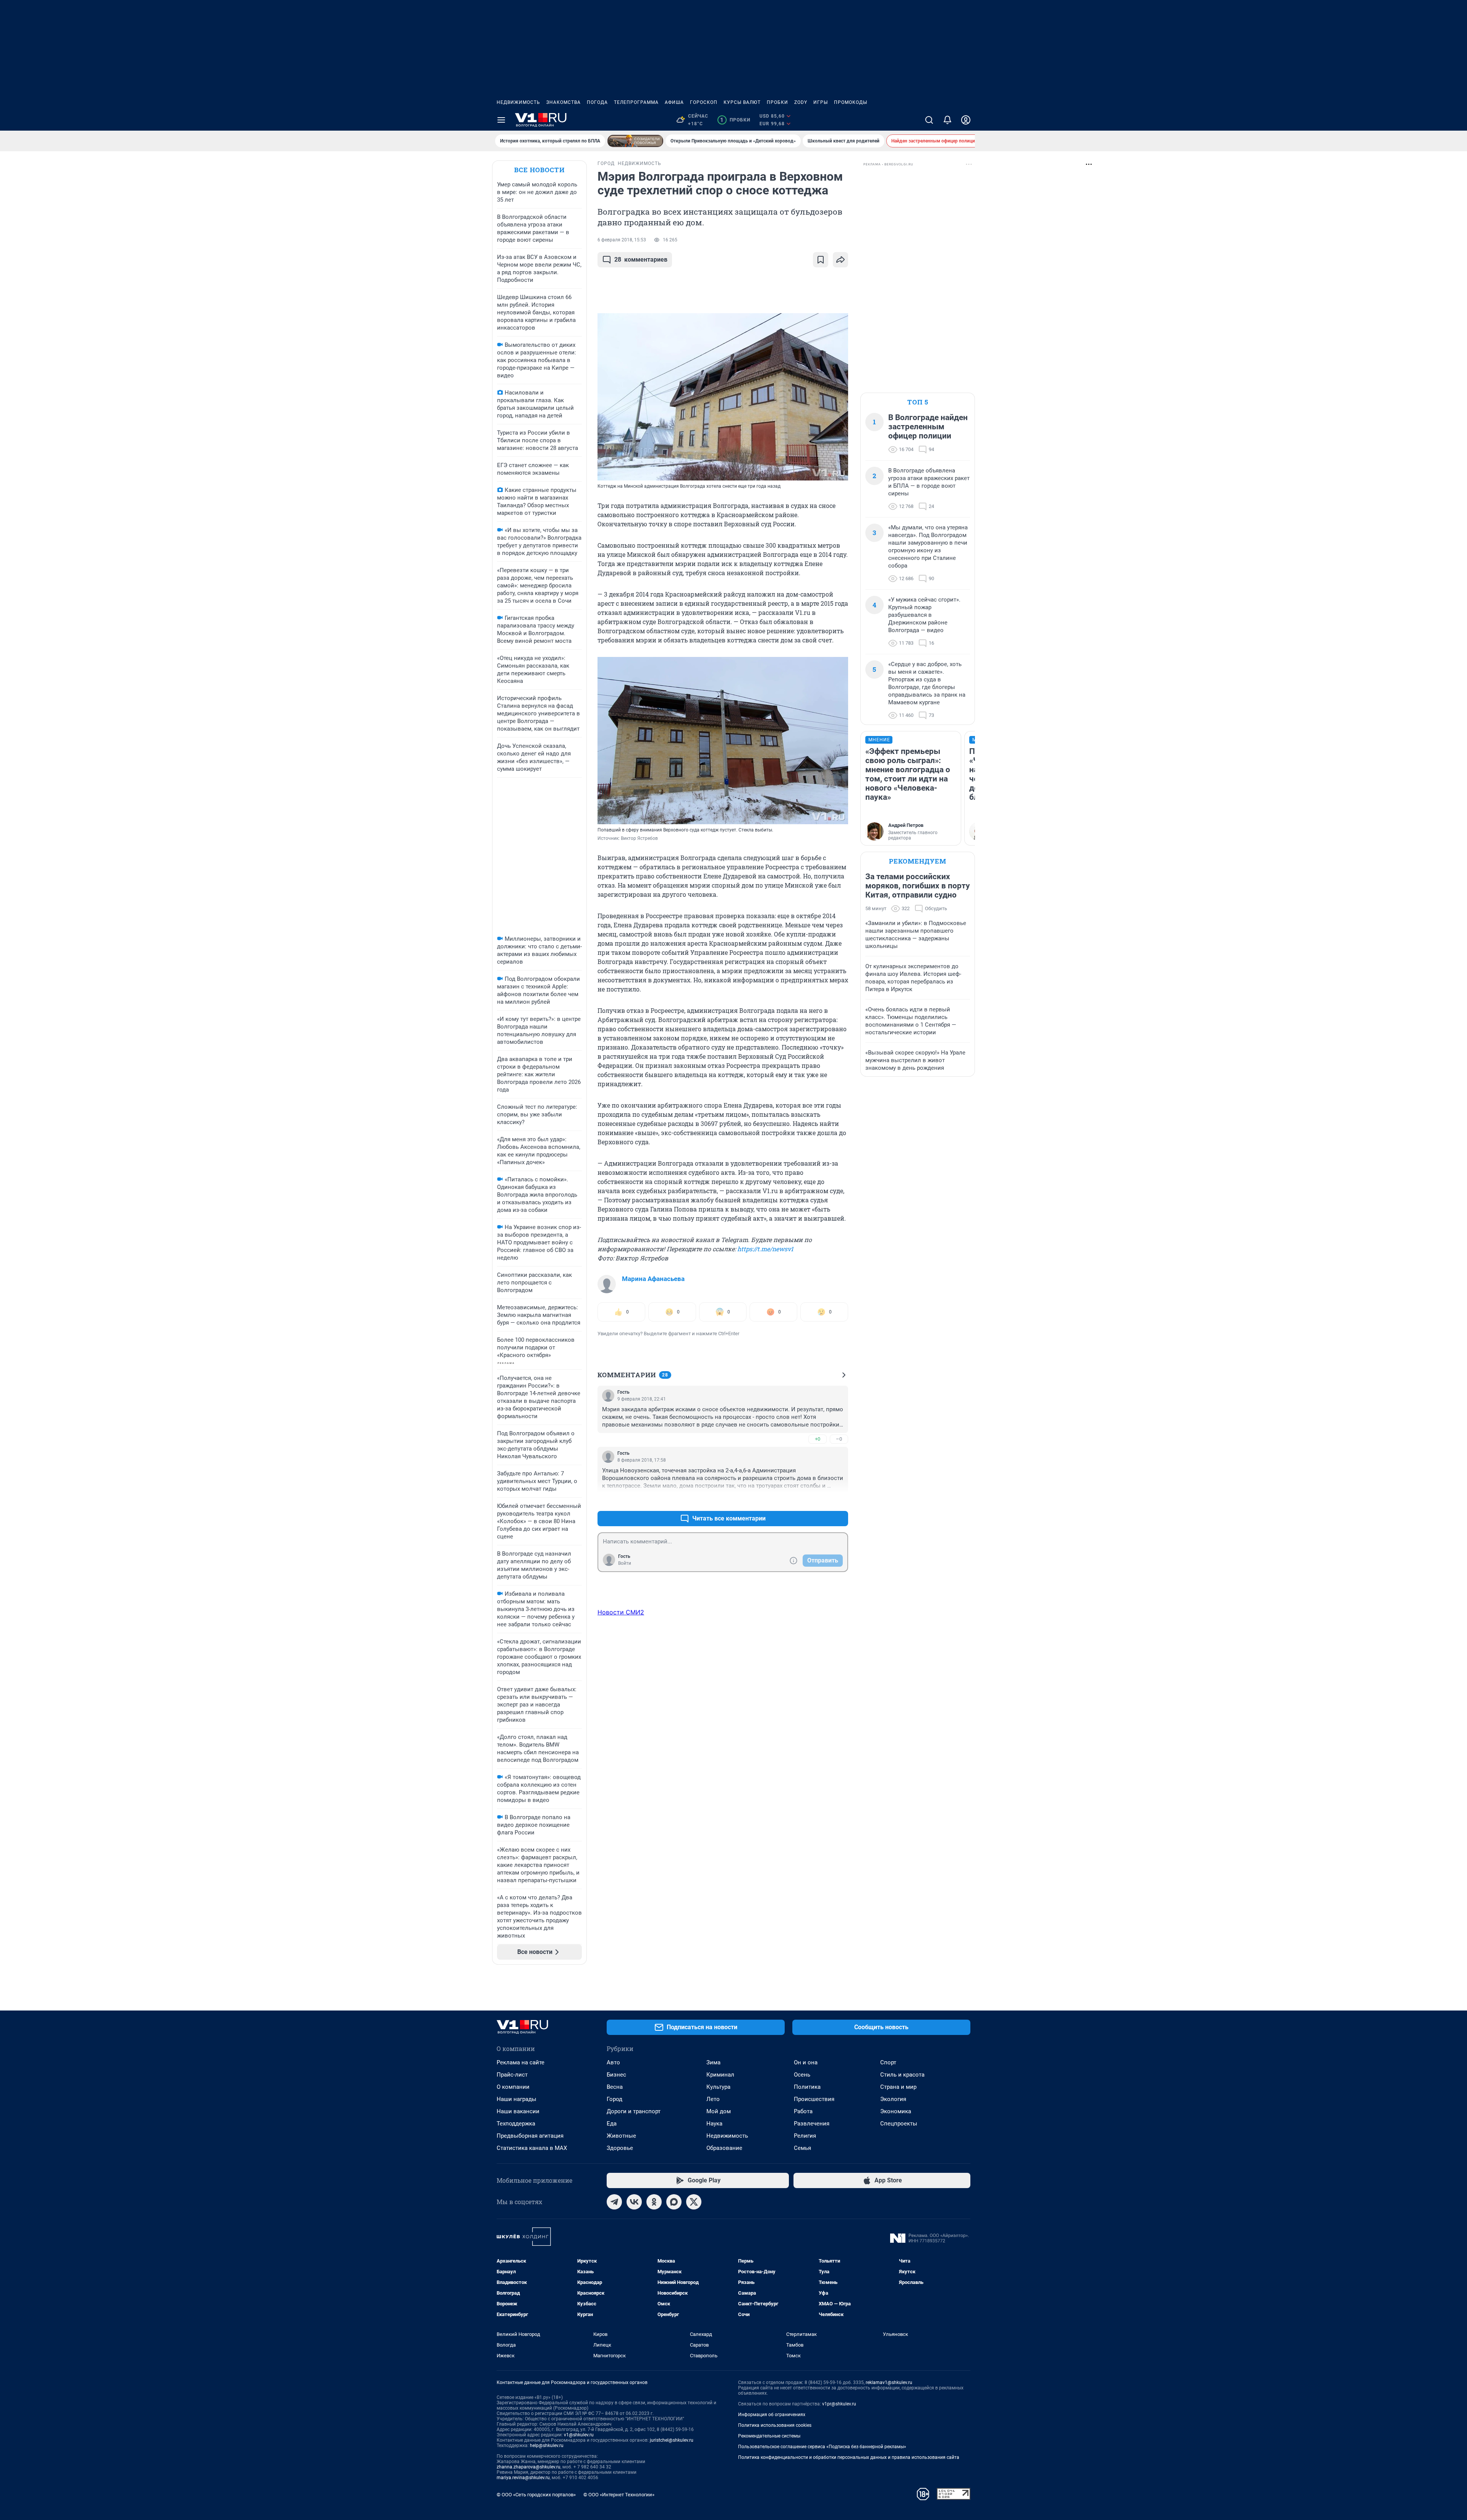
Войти (625, 1563)
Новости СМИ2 (621, 1612)
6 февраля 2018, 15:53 (622, 240)
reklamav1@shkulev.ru (889, 2383)
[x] (694, 2202)
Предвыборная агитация (530, 2136)
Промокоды (851, 102)
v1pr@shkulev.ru (839, 2404)
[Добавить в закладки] (821, 260)
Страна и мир (898, 2087)
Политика (807, 2087)
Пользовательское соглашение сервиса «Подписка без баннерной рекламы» (822, 2447)
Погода (597, 102)
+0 (818, 1439)
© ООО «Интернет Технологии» (619, 2495)
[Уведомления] (947, 120)
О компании (513, 2087)
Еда (612, 2124)
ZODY (801, 102)
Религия (805, 2136)
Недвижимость (518, 102)
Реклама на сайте (521, 2062)
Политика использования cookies (775, 2425)
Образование (724, 2148)
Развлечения (812, 2124)
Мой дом (719, 2111)
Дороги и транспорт (634, 2111)
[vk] (634, 2202)
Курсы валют (742, 102)
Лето (713, 2099)
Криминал (720, 2075)
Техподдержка (516, 2124)
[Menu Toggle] (501, 120)
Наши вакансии (518, 2111)
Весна (615, 2087)
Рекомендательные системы (769, 2436)
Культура (718, 2087)
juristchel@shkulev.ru (672, 2440)
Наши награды (517, 2099)
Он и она (806, 2062)
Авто (613, 2062)
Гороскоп (704, 102)
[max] (674, 2202)
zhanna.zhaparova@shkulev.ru (529, 2467)
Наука (714, 2124)
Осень (802, 2075)
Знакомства (563, 102)
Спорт (888, 2062)
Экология (893, 2099)
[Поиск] (929, 120)
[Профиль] (966, 120)
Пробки (777, 102)
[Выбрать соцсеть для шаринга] (840, 260)
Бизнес (616, 2075)
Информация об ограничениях (772, 2415)
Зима (713, 2062)
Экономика (896, 2111)
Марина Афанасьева (653, 1279)
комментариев (641, 260)
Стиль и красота (902, 2075)
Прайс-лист (512, 2075)
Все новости (539, 170)
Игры (821, 102)
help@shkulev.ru (547, 2446)
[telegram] (614, 2202)
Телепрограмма (636, 102)
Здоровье (620, 2148)
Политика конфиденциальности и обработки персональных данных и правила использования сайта (849, 2457)
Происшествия (814, 2099)
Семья (802, 2148)
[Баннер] (635, 141)
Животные (621, 2136)
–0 (839, 1439)
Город (614, 2099)
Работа (803, 2111)
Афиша (674, 102)
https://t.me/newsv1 (765, 1249)
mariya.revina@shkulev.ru (523, 2478)
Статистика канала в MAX (532, 2148)
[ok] (654, 2202)
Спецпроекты (899, 2124)
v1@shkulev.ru (579, 2435)
